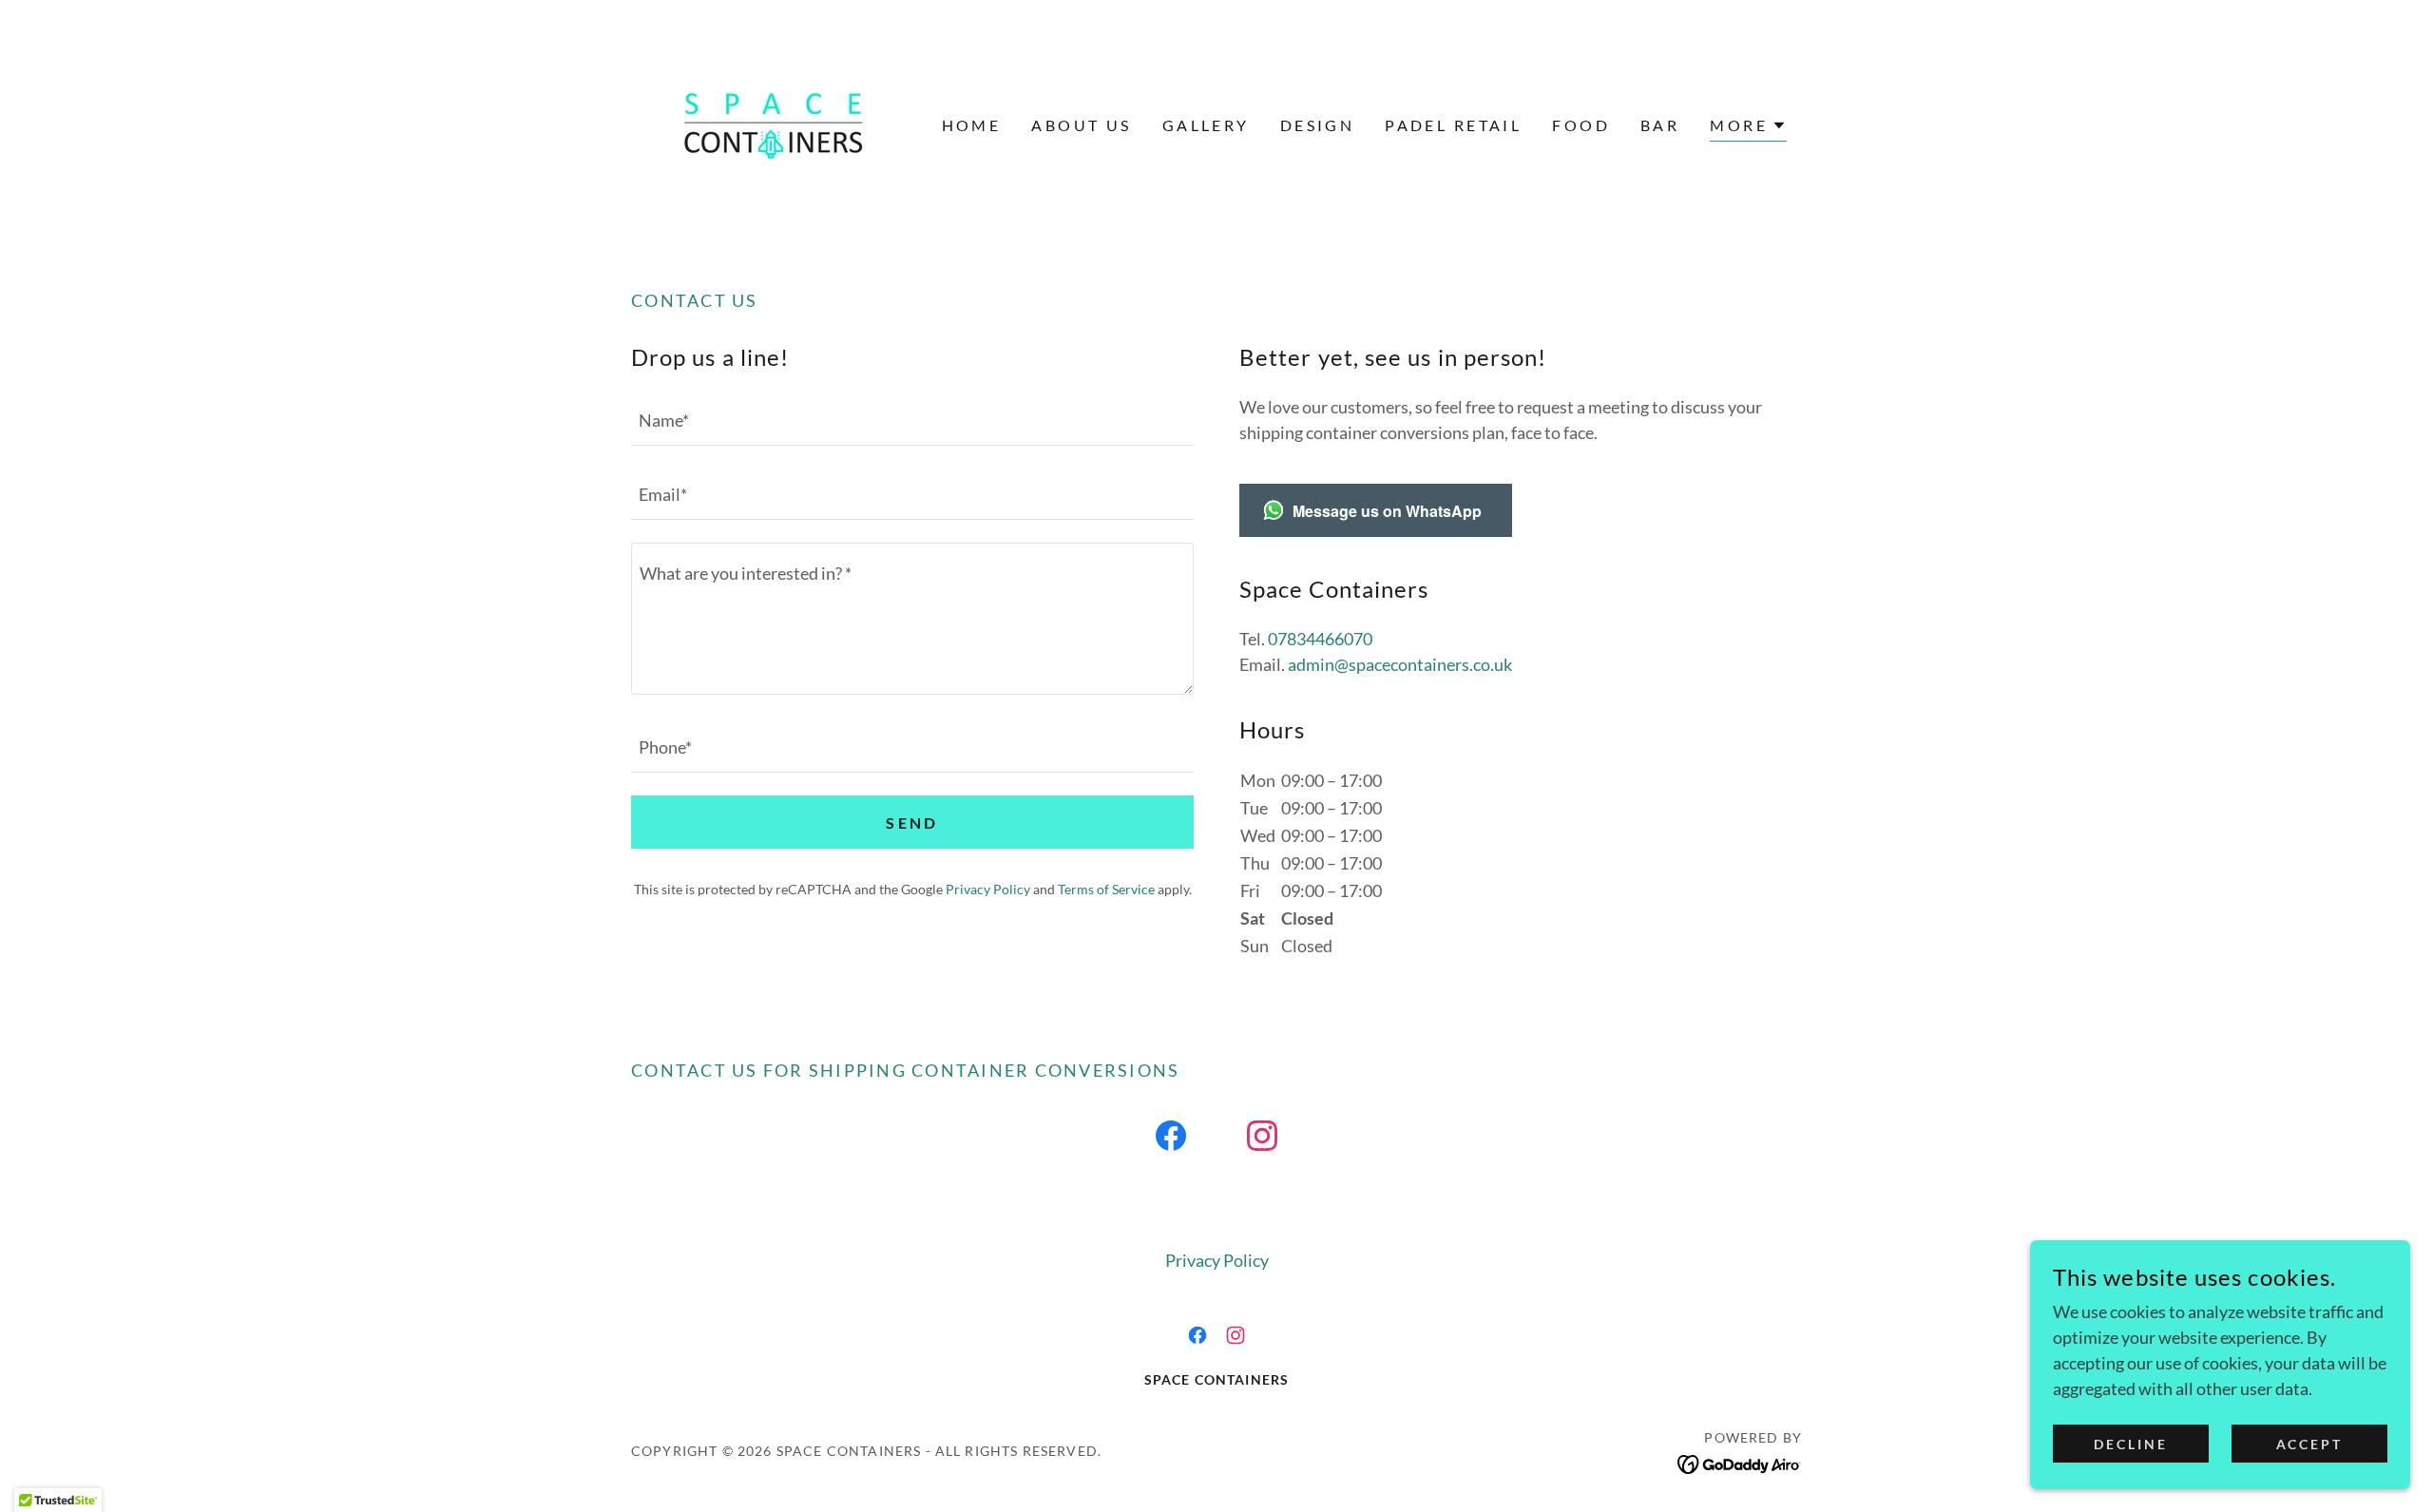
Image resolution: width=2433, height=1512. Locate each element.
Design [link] (1318, 125)
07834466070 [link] (1320, 639)
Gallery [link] (1206, 125)
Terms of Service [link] (1106, 889)
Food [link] (1581, 125)
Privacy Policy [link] (988, 889)
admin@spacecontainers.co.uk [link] (1400, 664)
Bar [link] (1660, 125)
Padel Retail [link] (1453, 125)
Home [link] (972, 125)
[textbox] (912, 420)
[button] (1748, 128)
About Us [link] (1081, 125)
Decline (2131, 1444)
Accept (2310, 1444)
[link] (774, 124)
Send (912, 823)
